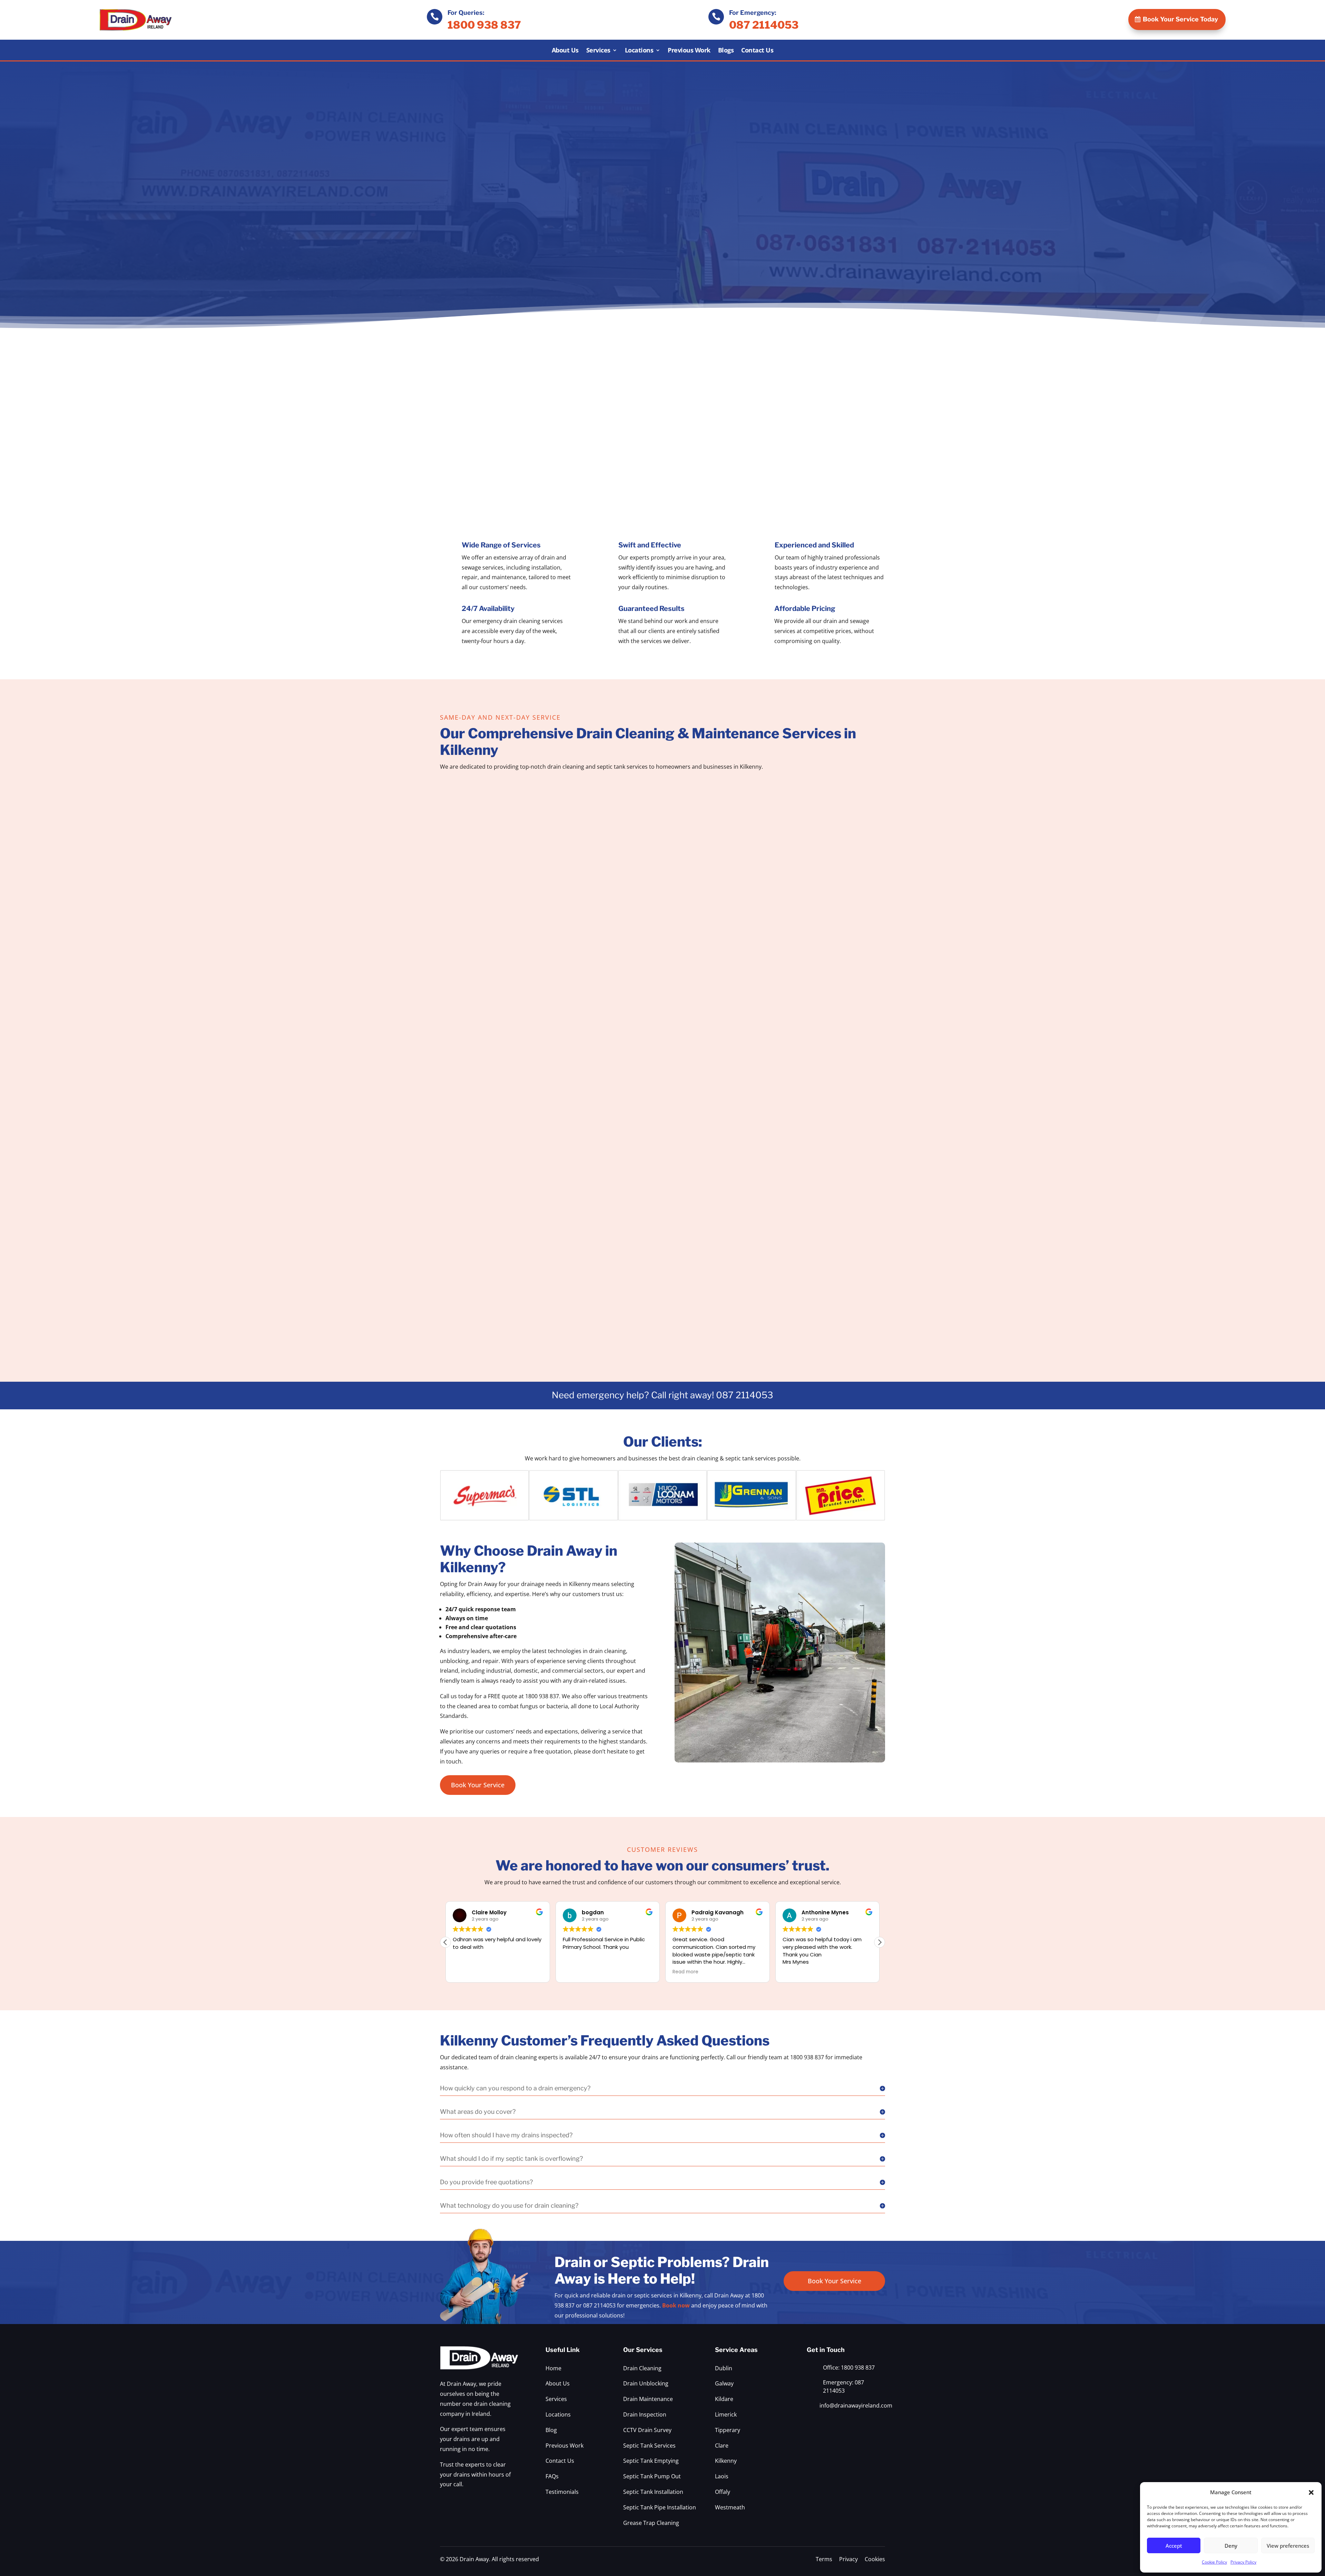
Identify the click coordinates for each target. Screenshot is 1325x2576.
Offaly (723, 2492)
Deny (1231, 2546)
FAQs (552, 2476)
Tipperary (728, 2430)
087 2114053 (764, 25)
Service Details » (510, 940)
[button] (1311, 2492)
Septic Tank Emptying (651, 2461)
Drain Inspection (645, 2414)
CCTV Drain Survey (647, 2430)
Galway (724, 2383)
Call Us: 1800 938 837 (815, 1318)
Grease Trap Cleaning (651, 2523)
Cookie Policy (1214, 2562)
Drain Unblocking (646, 2383)
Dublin (724, 2368)
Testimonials (562, 2492)
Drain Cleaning (642, 2368)
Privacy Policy (1243, 2562)
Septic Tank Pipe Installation (660, 2507)
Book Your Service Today (1180, 19)
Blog (551, 2430)
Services (598, 51)
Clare (722, 2446)
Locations (639, 51)
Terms (824, 2559)
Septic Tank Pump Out (652, 2476)
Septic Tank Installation (653, 2492)
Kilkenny (726, 2461)
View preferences (1288, 2546)
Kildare (724, 2399)
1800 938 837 (484, 25)
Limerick (726, 2414)
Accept (1174, 2546)
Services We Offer (477, 274)
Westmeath (730, 2507)
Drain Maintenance (648, 2399)
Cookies (875, 2559)
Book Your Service (478, 1785)
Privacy (848, 2559)
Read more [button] (576, 1972)
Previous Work (689, 51)
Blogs (726, 51)
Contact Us (757, 51)
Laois (722, 2476)
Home (553, 2368)
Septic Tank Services (649, 2446)
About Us (565, 51)
